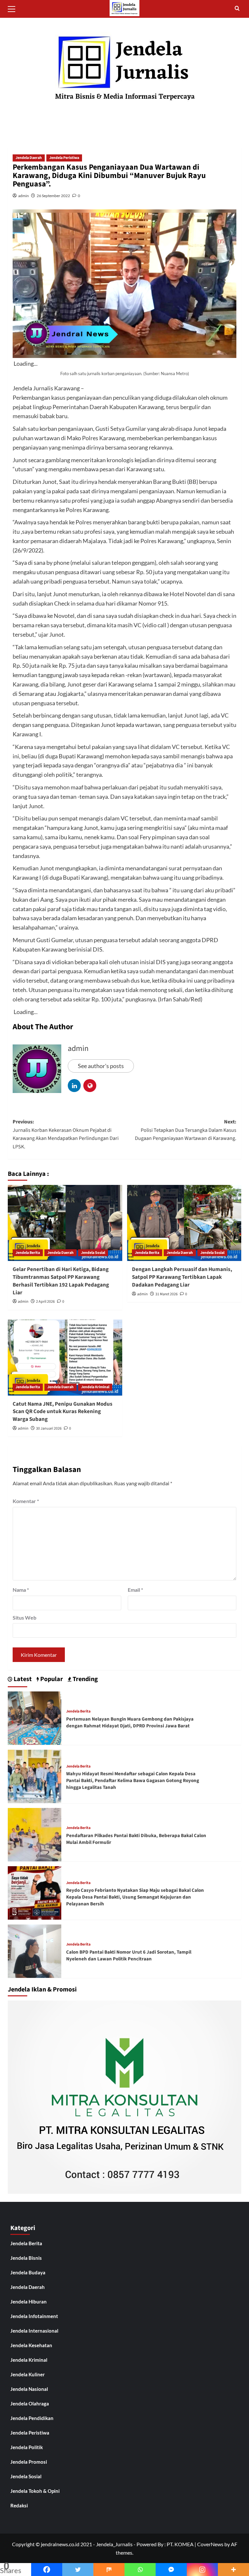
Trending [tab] (85, 1679)
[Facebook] (47, 2570)
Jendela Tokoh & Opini (35, 2491)
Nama (21, 1590)
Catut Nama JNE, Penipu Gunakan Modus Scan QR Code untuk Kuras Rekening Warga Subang (63, 1412)
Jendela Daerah (29, 158)
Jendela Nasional (29, 2389)
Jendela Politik (27, 2447)
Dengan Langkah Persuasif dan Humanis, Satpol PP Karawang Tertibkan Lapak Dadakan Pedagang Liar (182, 1277)
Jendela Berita (28, 1253)
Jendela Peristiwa (64, 158)
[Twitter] (78, 2570)
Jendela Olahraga (30, 2403)
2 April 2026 (45, 1302)
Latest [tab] (22, 1679)
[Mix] (109, 2570)
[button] (14, 8)
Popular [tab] (51, 1679)
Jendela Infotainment (34, 2316)
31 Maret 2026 (166, 1294)
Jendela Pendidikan (32, 2418)
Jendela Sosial (93, 1253)
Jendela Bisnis (26, 2258)
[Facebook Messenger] (171, 2570)
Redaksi (19, 2505)
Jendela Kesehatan (31, 2345)
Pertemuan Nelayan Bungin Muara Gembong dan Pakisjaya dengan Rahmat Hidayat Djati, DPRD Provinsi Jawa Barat (130, 1723)
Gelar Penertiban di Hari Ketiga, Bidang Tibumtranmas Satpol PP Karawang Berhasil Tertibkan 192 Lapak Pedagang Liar (61, 1281)
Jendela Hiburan (29, 2302)
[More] (233, 2570)
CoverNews (210, 2544)
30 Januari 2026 (49, 1428)
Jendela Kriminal (95, 1387)
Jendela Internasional (34, 2331)
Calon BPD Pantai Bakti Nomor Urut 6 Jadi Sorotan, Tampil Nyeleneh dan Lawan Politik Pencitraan (129, 1956)
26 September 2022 (53, 196)
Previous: (66, 1134)
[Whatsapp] (140, 2570)
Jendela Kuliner (28, 2374)
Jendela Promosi (29, 2462)
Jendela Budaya (28, 2272)
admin (24, 196)
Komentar (26, 1501)
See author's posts (101, 1066)
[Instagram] (202, 2570)
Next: (186, 1130)
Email (135, 1590)
